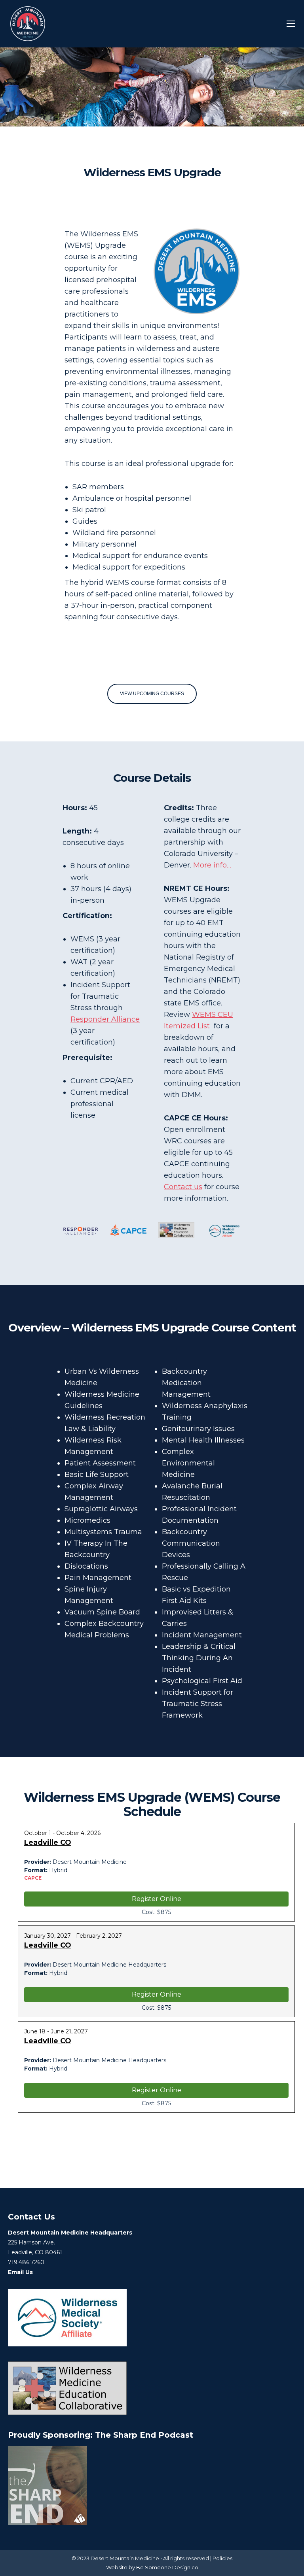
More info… (212, 865)
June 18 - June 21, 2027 (56, 2031)
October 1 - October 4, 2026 (62, 1833)
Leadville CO (48, 1842)
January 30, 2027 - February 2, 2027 (73, 1936)
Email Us (20, 2272)
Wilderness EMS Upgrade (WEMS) (152, 1804)
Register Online (157, 1899)
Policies (222, 2558)
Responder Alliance (105, 1019)
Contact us (183, 1187)
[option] (81, 1231)
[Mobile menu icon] (291, 24)
